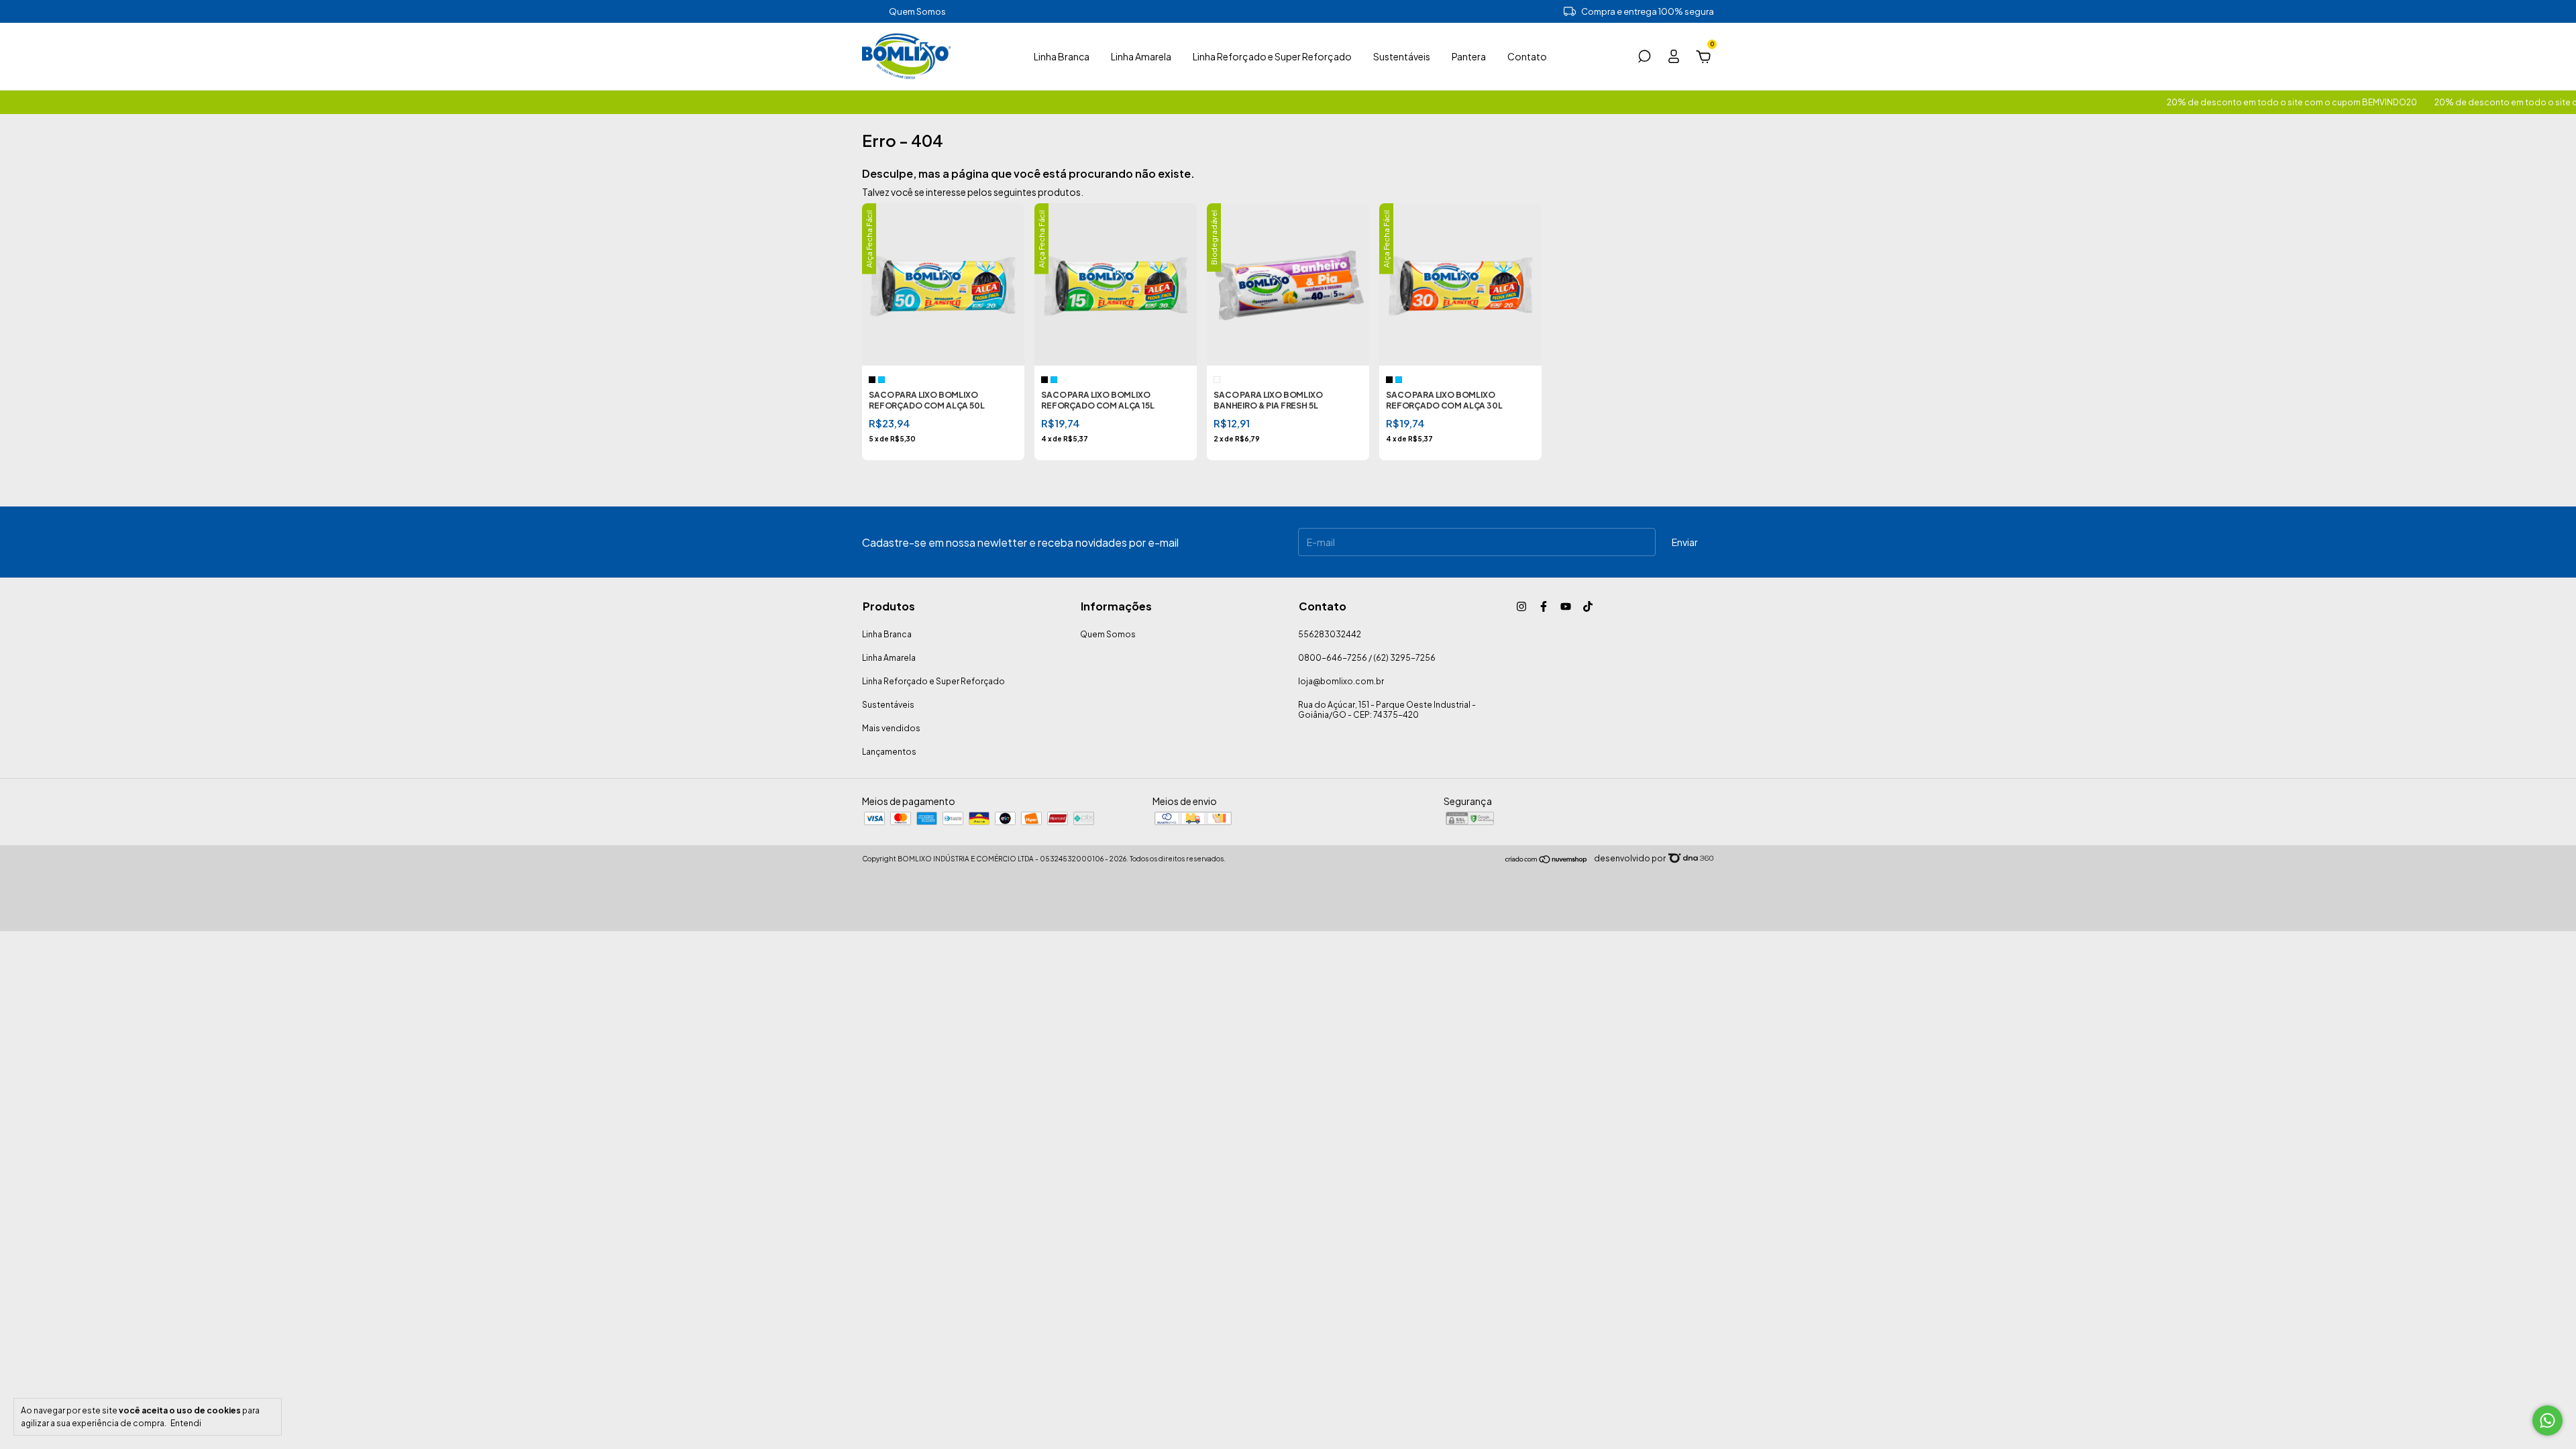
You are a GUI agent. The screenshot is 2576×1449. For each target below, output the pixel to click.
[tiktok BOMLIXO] (1588, 606)
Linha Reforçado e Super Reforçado (1272, 56)
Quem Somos (917, 11)
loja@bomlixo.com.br (1341, 681)
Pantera (1469, 56)
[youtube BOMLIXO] (1566, 606)
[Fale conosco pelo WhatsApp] (2547, 1420)
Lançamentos (889, 752)
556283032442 (1330, 634)
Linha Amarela (1141, 56)
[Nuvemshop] (1547, 860)
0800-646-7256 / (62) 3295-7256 (1367, 658)
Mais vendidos (891, 728)
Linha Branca (1062, 56)
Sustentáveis (1402, 56)
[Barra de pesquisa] (1644, 58)
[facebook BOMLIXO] (1544, 606)
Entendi (186, 1423)
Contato (1527, 56)
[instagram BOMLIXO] (1521, 606)
